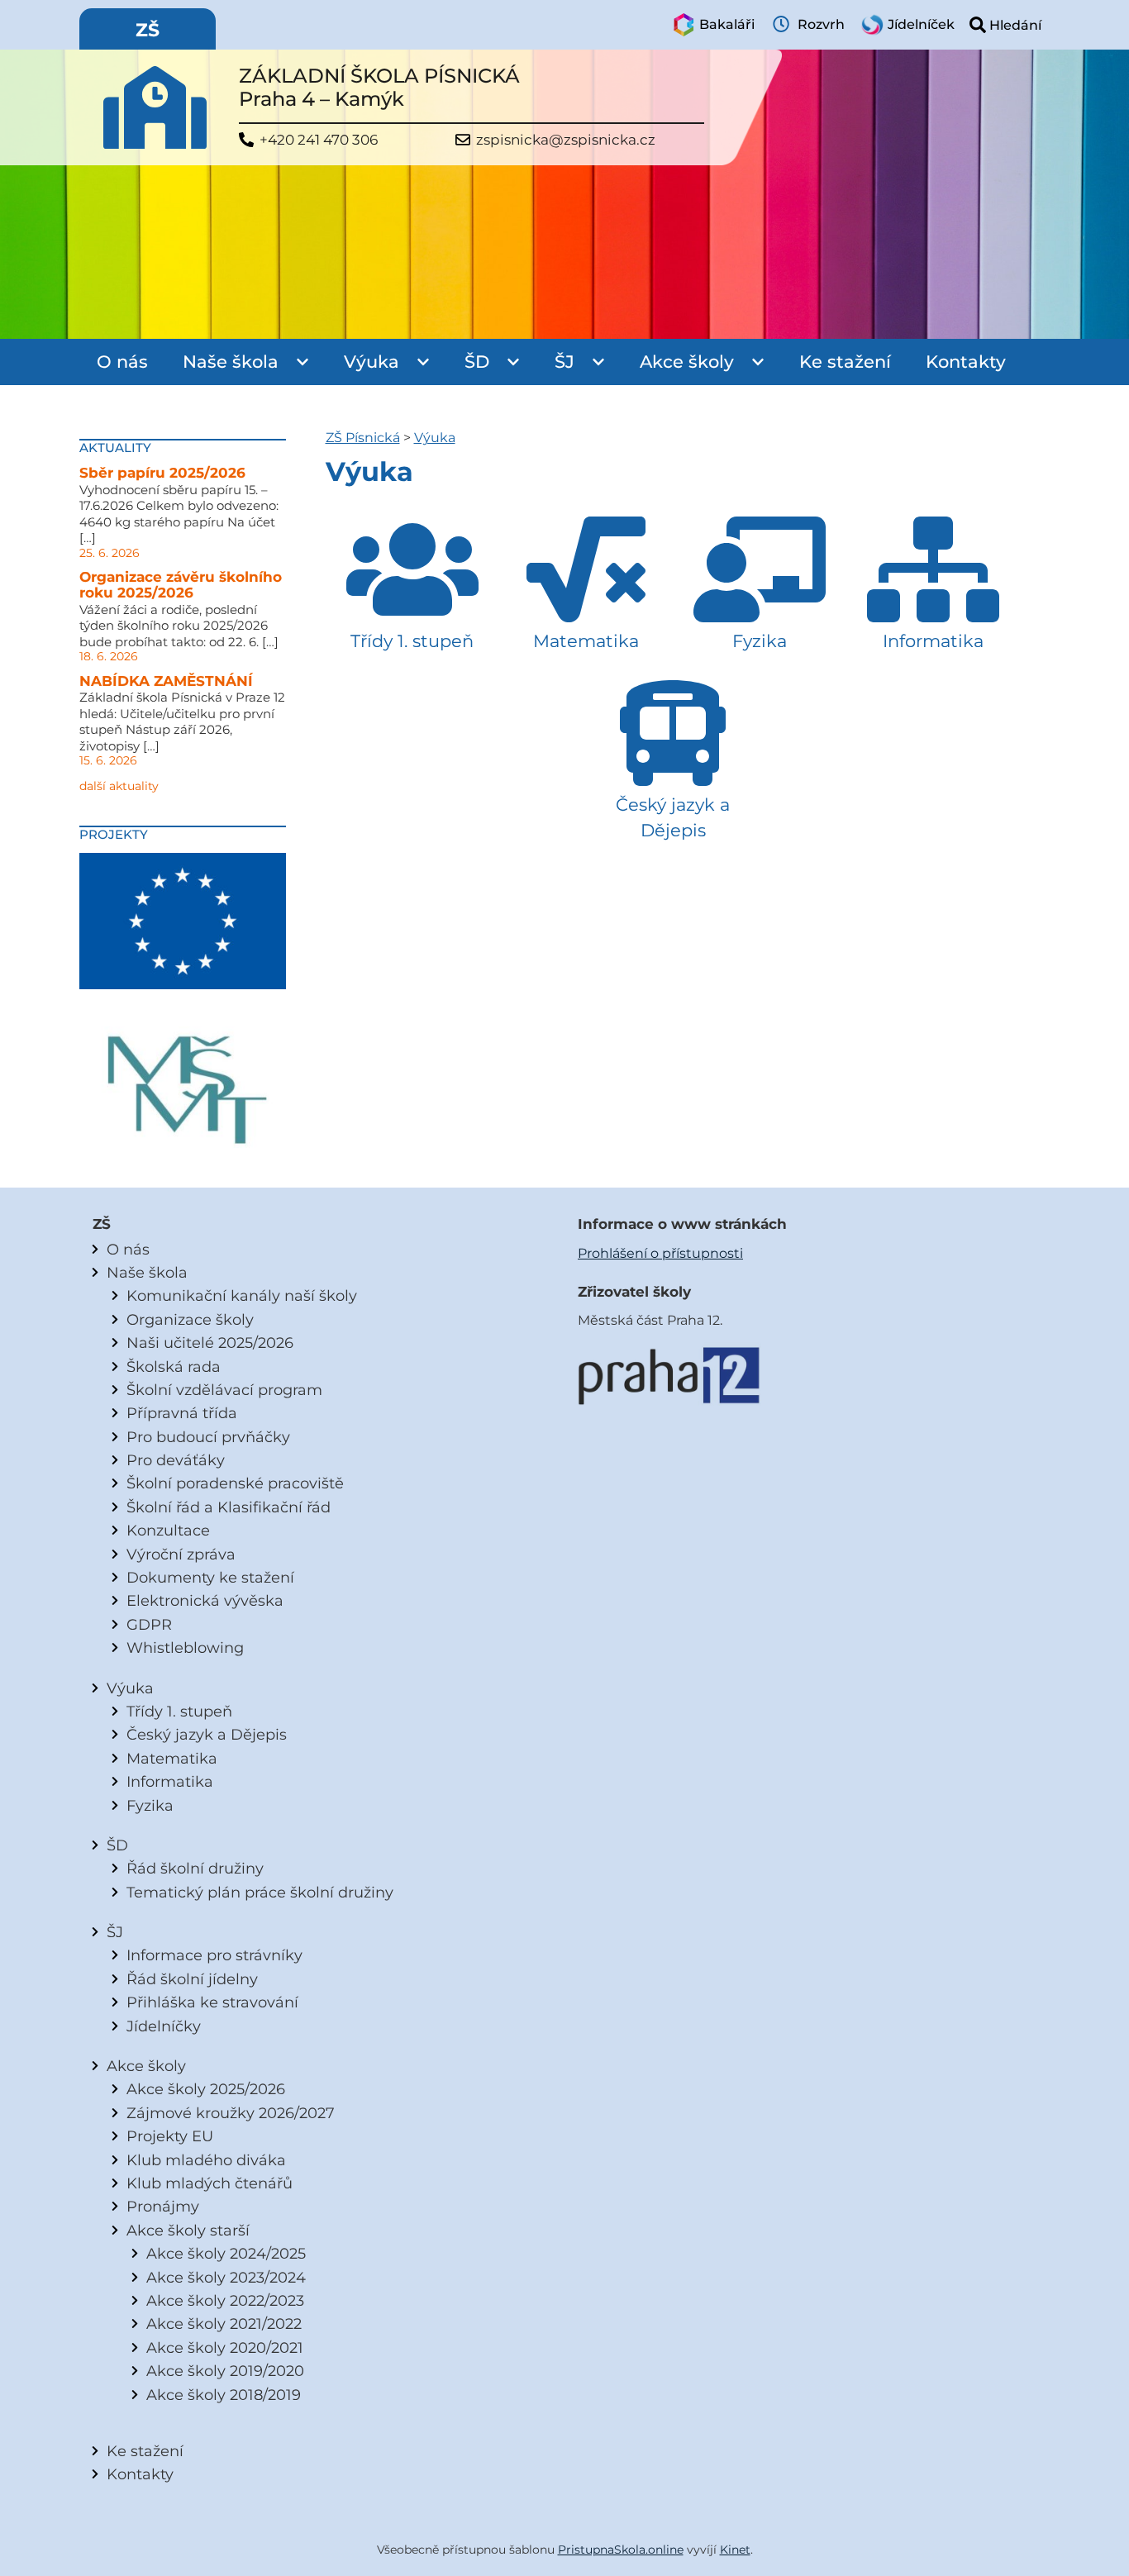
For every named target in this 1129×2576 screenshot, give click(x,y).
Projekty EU (170, 2136)
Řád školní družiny (195, 1868)
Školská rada (174, 1367)
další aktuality (119, 786)
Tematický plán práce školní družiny (260, 1892)
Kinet (735, 2550)
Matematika (172, 1758)
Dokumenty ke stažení (210, 1577)
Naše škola (231, 362)
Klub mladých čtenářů (210, 2183)
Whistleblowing (185, 1647)
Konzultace (168, 1530)
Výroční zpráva (181, 1554)
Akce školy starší (188, 2230)
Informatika (170, 1781)
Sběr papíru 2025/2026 (162, 473)
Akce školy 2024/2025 (226, 2253)
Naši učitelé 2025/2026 (210, 1343)
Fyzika (150, 1805)
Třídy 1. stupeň (179, 1711)
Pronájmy (163, 2206)
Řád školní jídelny (192, 1979)
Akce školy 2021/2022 (224, 2324)
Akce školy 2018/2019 (224, 2395)
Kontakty (966, 362)
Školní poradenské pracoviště (235, 1483)
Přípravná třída (182, 1413)
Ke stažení (845, 362)
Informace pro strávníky (214, 1955)
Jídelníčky (164, 2026)
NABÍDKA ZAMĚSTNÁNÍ (166, 681)
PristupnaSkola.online (621, 2550)
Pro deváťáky (176, 1460)
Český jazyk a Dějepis (207, 1734)
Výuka (372, 362)
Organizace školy (190, 1319)
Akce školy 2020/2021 (225, 2347)
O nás (122, 362)
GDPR (149, 1624)
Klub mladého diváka (206, 2160)
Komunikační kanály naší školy (242, 1295)
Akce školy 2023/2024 (226, 2277)
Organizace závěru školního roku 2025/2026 (181, 585)
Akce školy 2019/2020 (225, 2371)
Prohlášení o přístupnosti (660, 1253)
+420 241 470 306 (319, 140)
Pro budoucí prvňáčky (208, 1437)
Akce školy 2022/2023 (225, 2300)
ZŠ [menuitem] (148, 30)
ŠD (477, 362)
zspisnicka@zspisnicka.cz (566, 140)
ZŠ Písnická (363, 438)
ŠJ (564, 362)
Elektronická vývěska (205, 1600)
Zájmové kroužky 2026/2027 (231, 2113)
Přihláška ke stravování (212, 2002)
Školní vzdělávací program (224, 1390)
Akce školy (687, 362)
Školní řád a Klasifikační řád (229, 1507)
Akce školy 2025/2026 (206, 2089)
